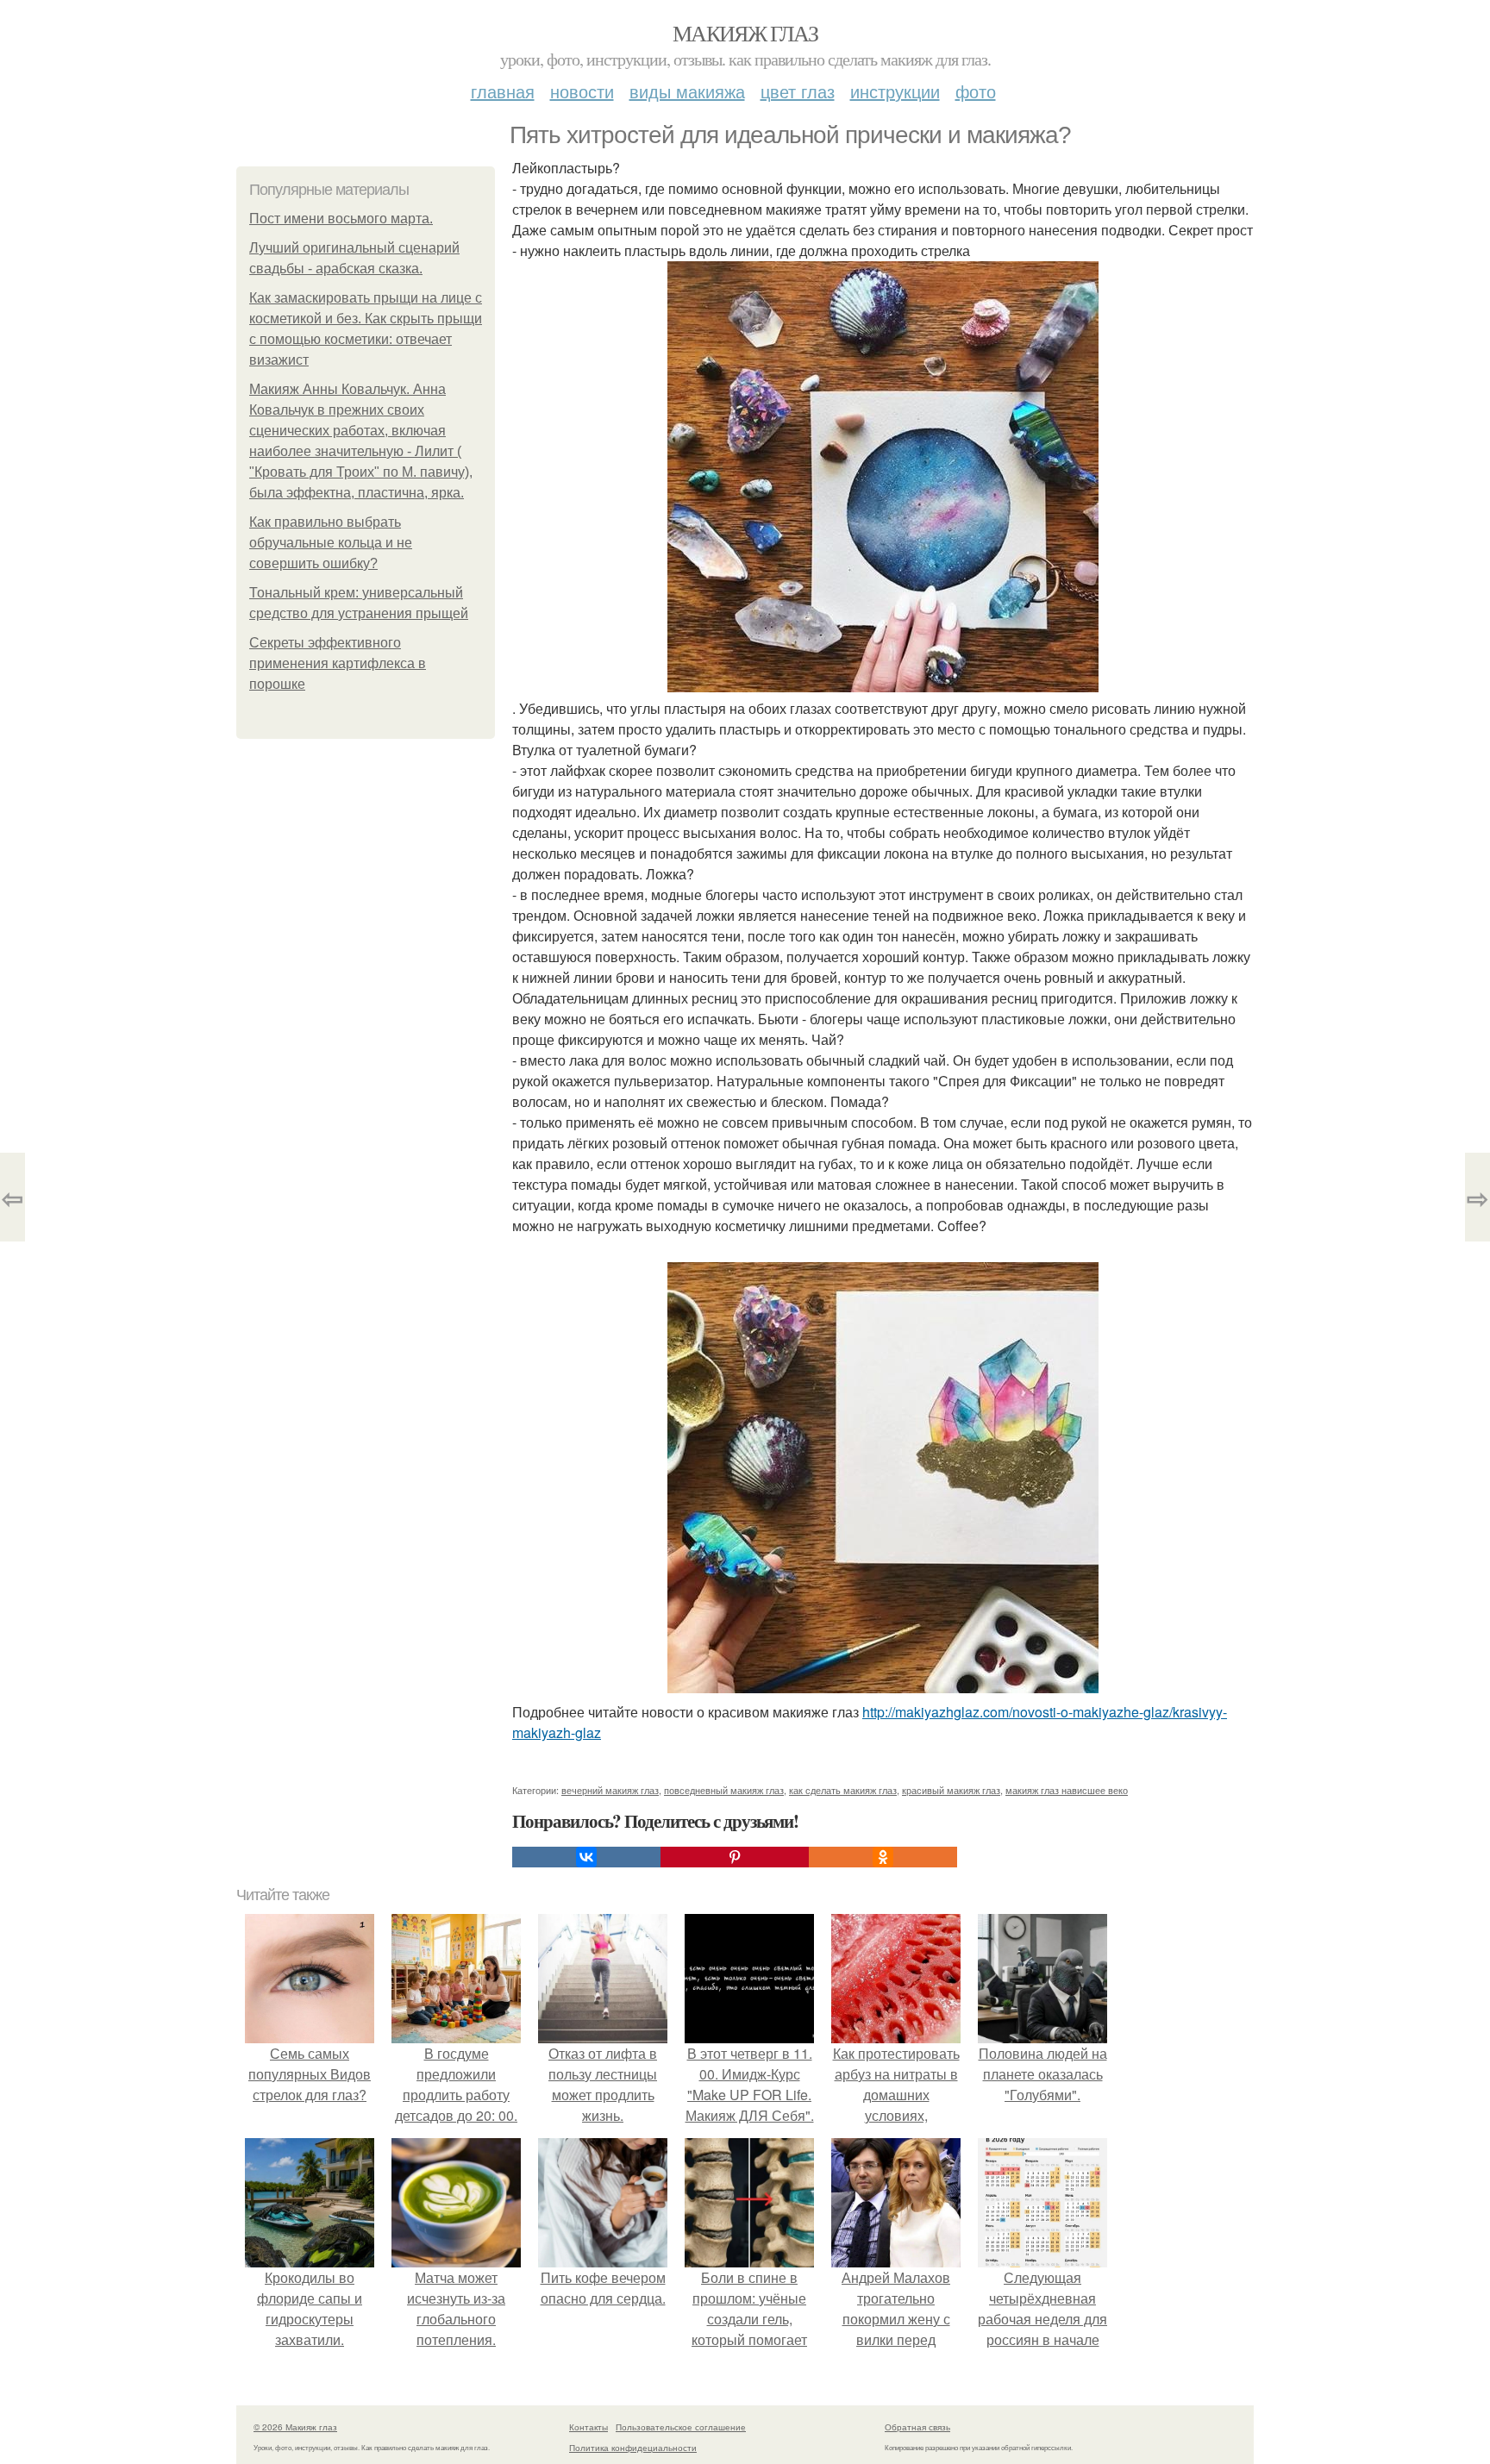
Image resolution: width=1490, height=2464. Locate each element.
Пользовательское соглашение (681, 2427)
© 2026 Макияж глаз (295, 2427)
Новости (582, 91)
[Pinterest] (735, 1857)
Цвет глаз (798, 91)
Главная (503, 91)
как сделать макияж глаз (843, 1790)
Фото (976, 91)
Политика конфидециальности (633, 2448)
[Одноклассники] (883, 1857)
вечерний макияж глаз (610, 1790)
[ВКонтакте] (586, 1857)
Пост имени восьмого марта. (341, 219)
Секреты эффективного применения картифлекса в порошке (338, 663)
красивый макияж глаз (951, 1790)
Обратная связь (917, 2427)
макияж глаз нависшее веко (1067, 1790)
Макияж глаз (745, 33)
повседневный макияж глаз (724, 1790)
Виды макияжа (687, 91)
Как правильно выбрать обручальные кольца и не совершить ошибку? (331, 543)
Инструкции (895, 91)
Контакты (588, 2427)
